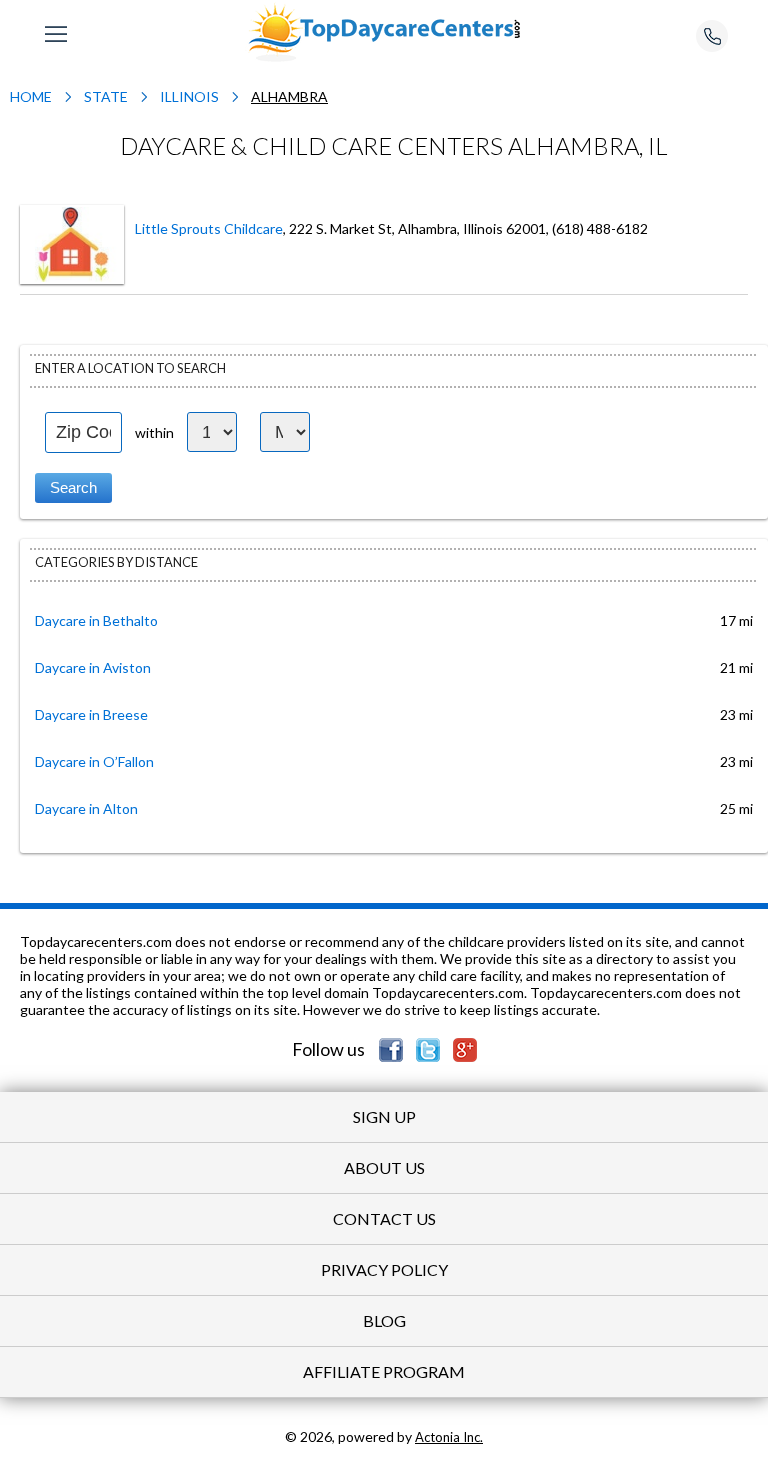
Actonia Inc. (449, 1437)
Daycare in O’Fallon (94, 761)
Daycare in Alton (86, 808)
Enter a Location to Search (130, 368)
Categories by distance (116, 562)
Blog (384, 1320)
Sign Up (384, 1116)
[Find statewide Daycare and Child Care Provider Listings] (384, 30)
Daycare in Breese (91, 714)
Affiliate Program (384, 1371)
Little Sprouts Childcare (209, 228)
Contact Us (384, 1218)
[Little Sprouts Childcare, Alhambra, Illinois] (72, 242)
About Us (384, 1167)
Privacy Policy (384, 1269)
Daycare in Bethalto (96, 620)
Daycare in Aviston (93, 667)
